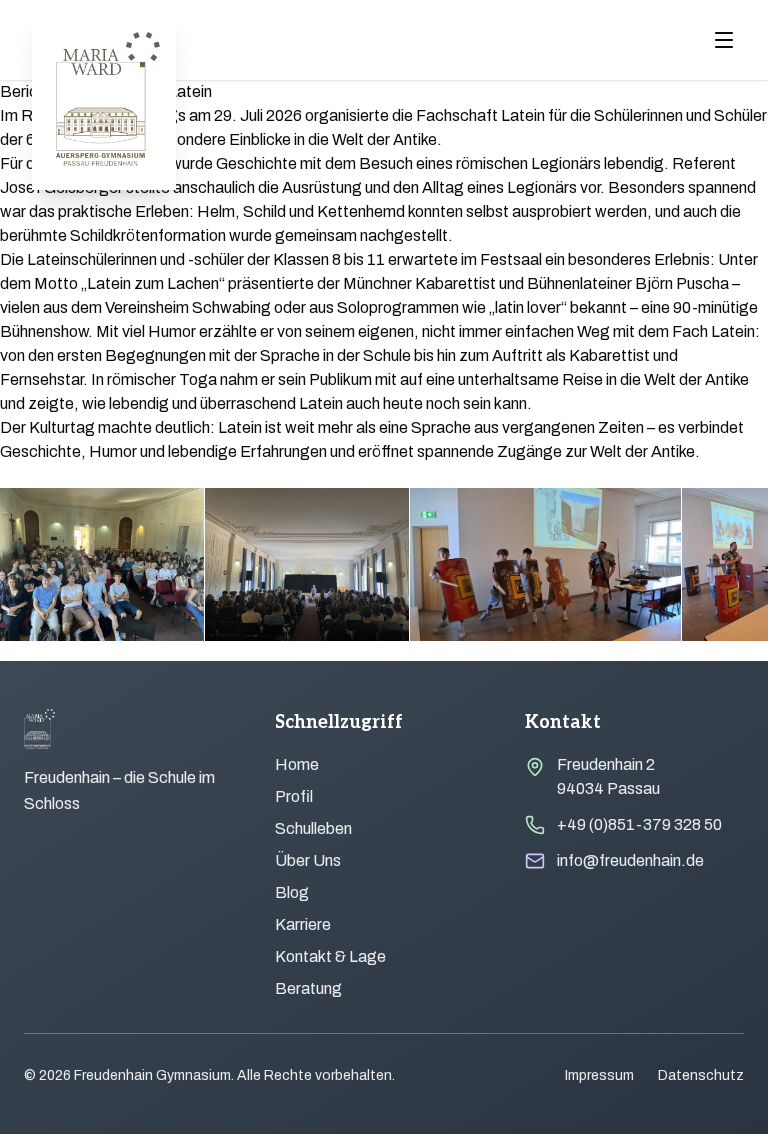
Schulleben (313, 828)
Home (297, 764)
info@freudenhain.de (630, 860)
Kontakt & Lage (330, 956)
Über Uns (308, 860)
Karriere (303, 924)
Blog (292, 892)
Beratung (308, 988)
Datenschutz (701, 1075)
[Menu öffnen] (724, 40)
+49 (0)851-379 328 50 (639, 824)
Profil (294, 796)
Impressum (599, 1075)
